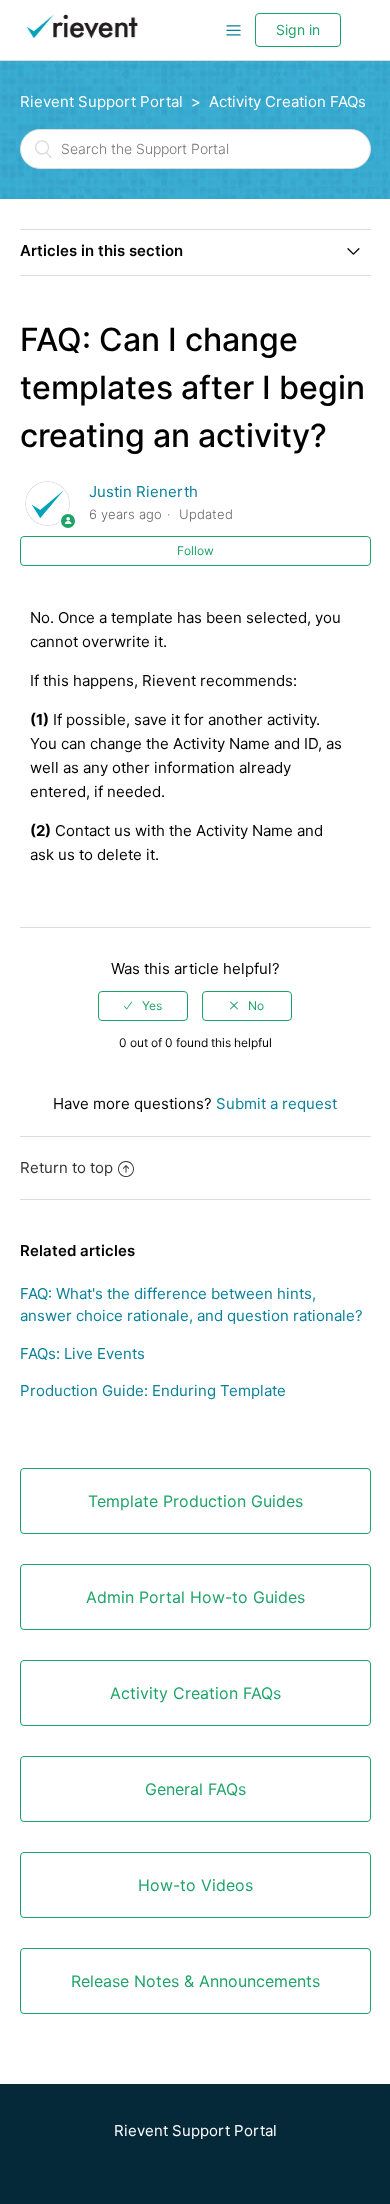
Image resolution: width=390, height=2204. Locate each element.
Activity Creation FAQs (287, 101)
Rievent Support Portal (101, 101)
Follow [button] (195, 550)
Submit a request (276, 1103)
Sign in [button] (298, 29)
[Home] (82, 39)
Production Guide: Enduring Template (153, 1390)
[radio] (143, 1006)
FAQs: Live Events (82, 1353)
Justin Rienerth (143, 491)
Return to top (66, 1167)
